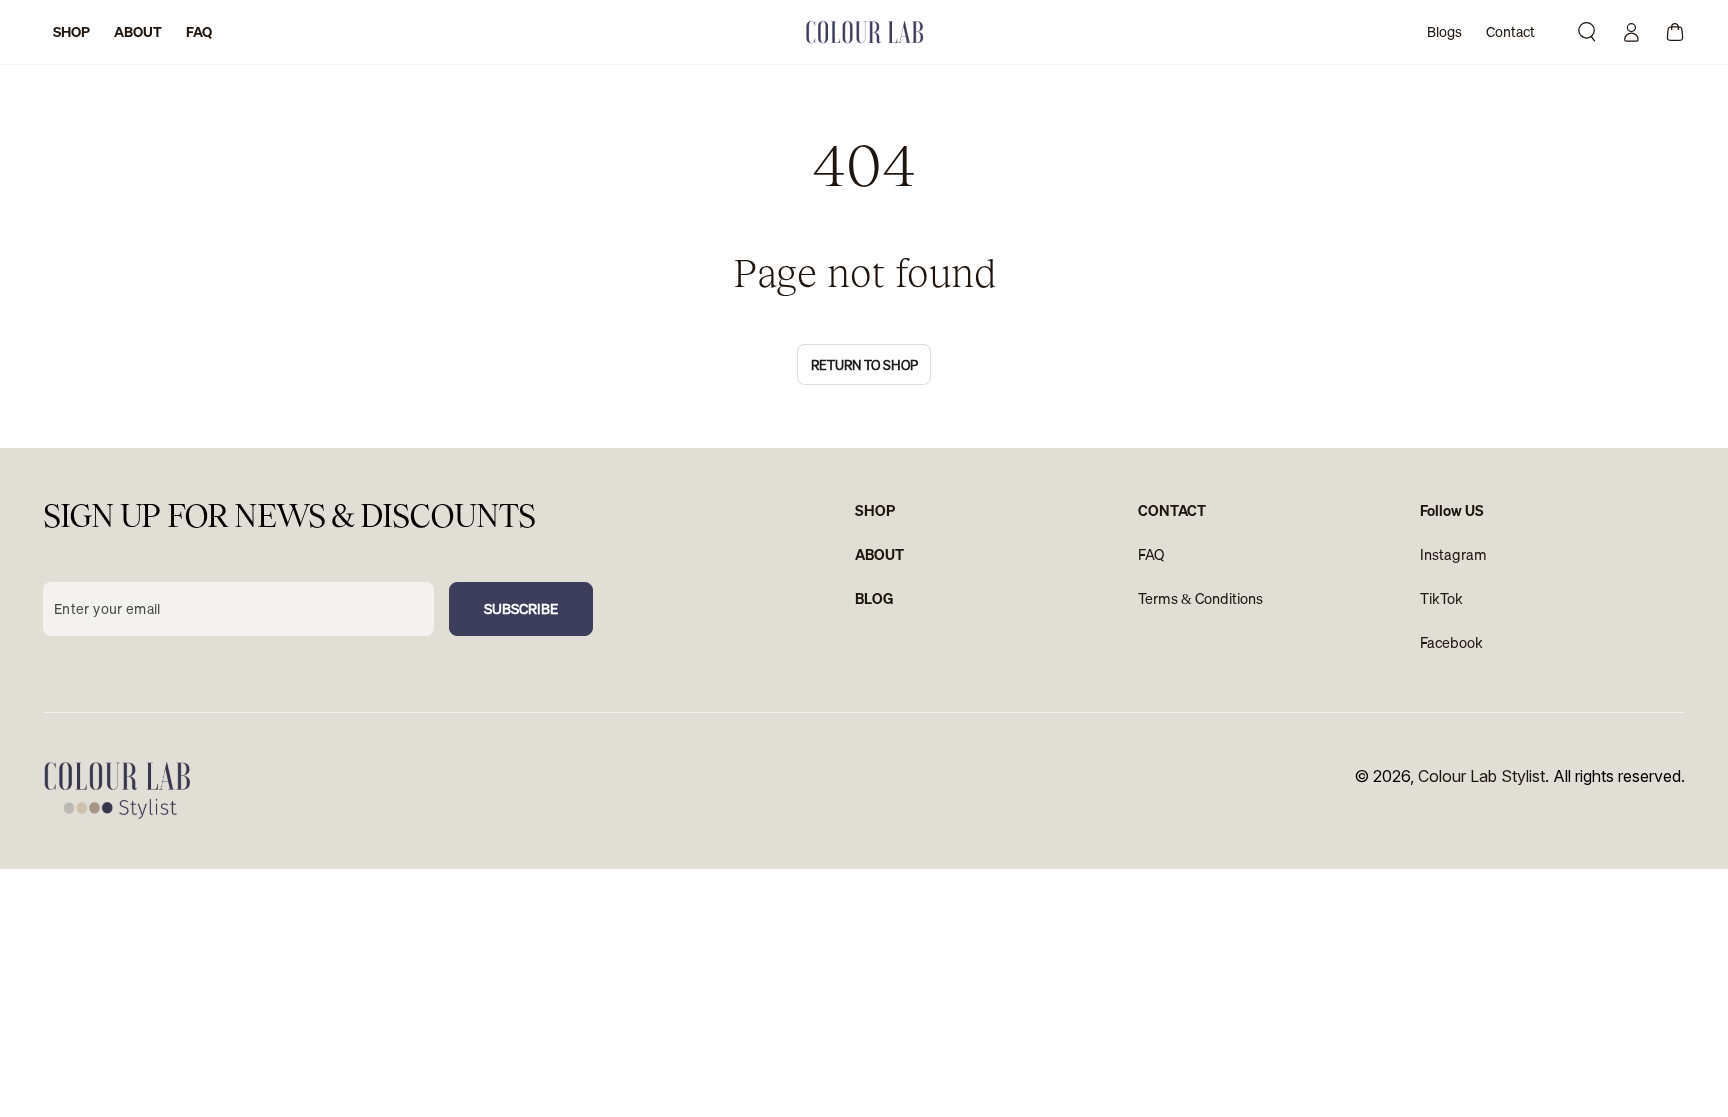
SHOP (875, 510)
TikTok (1441, 598)
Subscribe (521, 609)
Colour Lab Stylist (1481, 776)
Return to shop (864, 365)
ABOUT (879, 554)
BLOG (874, 598)
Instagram (1453, 554)
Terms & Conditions (1200, 598)
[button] (1587, 32)
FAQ (1151, 554)
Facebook (1451, 642)
